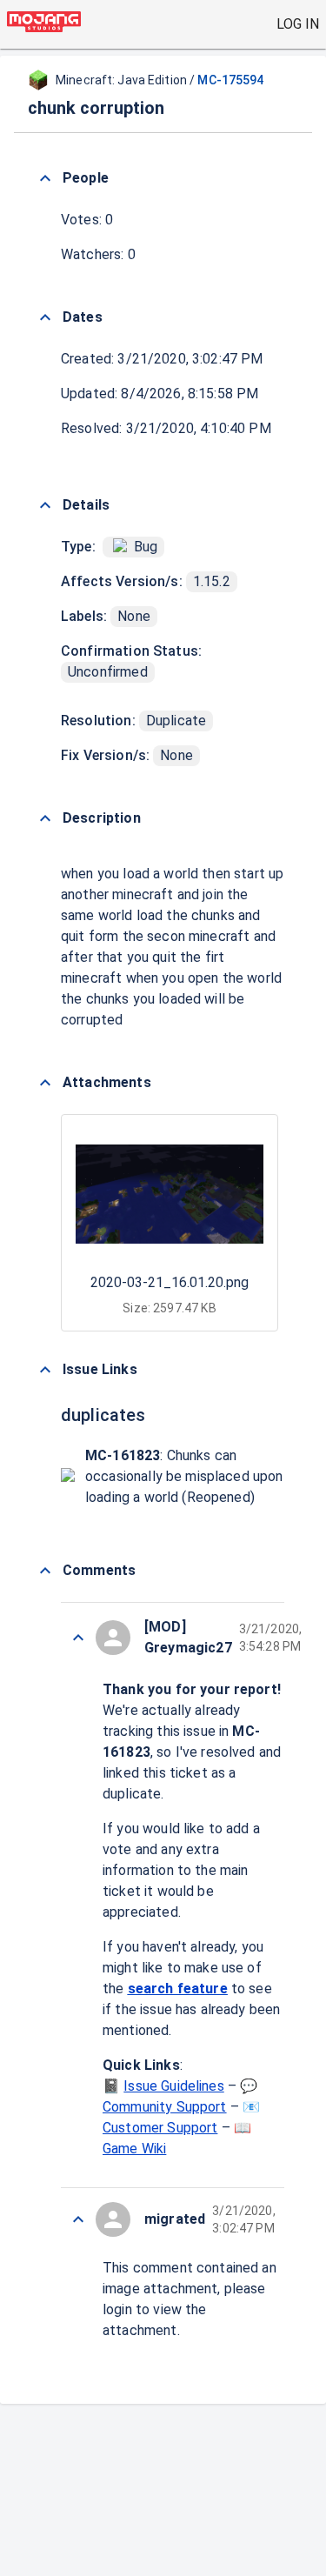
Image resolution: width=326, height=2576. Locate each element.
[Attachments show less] (45, 1083)
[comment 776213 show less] (78, 2219)
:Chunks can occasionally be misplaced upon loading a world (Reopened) (184, 1476)
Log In (298, 24)
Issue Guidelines (173, 2086)
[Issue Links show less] (45, 1370)
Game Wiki (134, 2149)
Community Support (165, 2107)
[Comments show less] (45, 1571)
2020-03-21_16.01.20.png (170, 1282)
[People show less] (45, 178)
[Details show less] (45, 505)
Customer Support (160, 2128)
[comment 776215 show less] (78, 1638)
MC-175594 (230, 80)
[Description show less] (45, 818)
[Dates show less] (45, 317)
